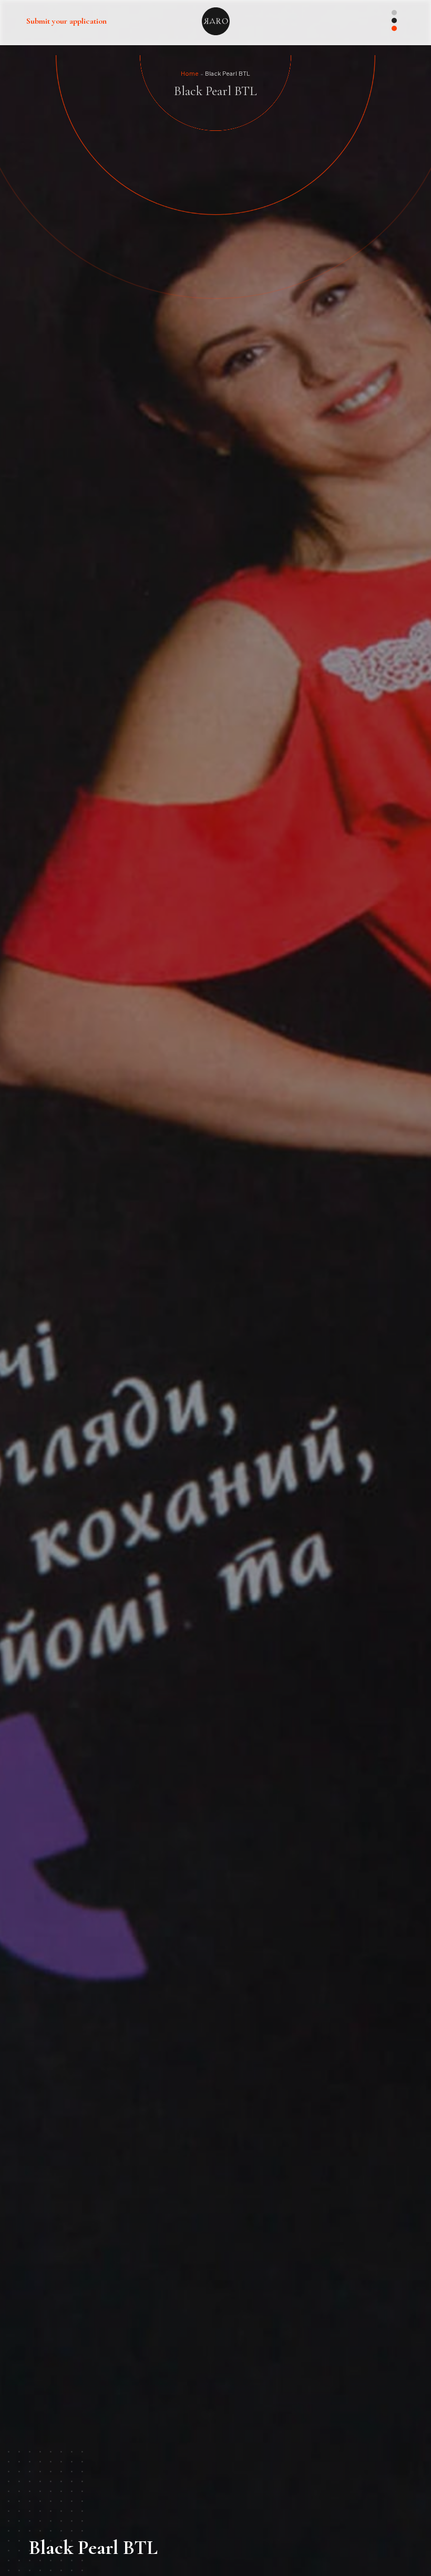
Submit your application (66, 21)
